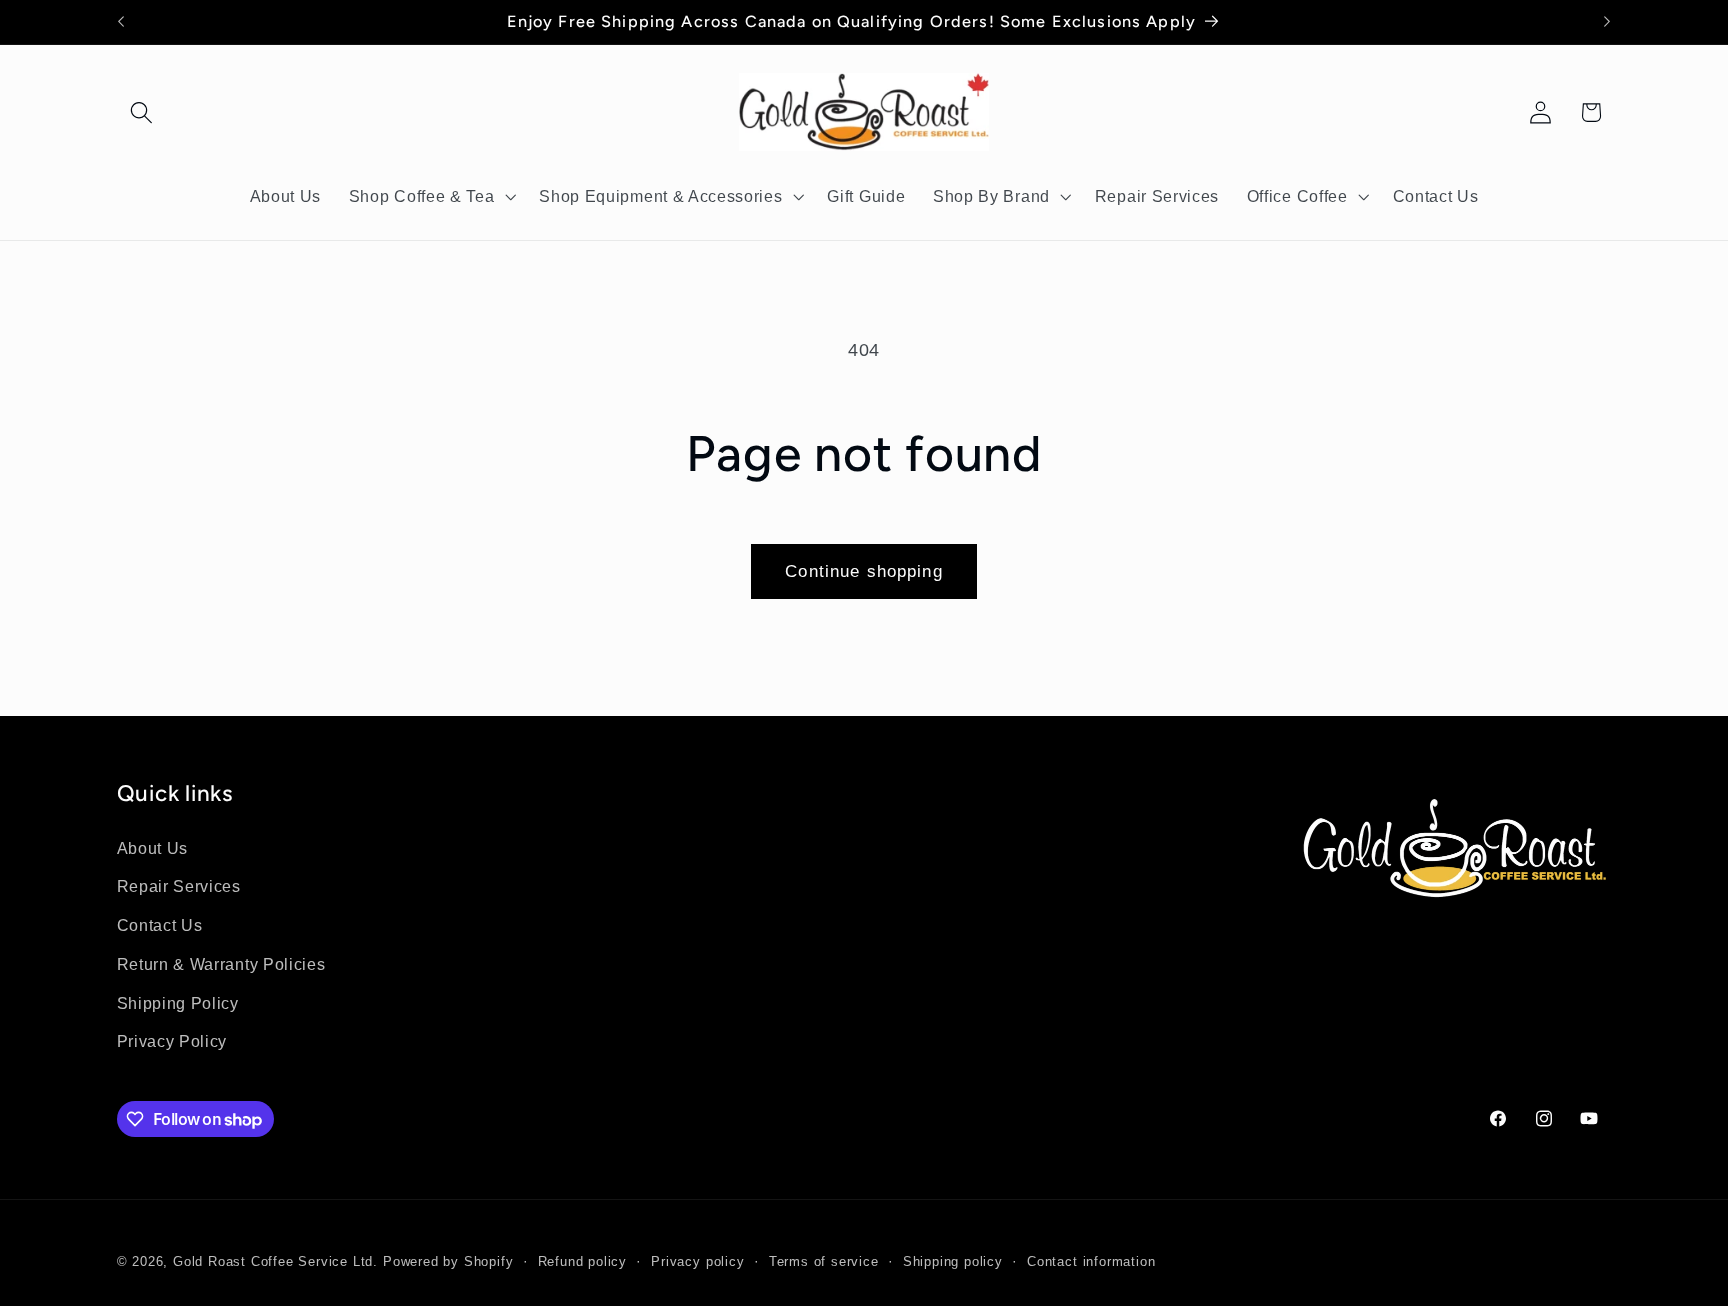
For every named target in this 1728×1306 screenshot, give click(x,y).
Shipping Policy (178, 1003)
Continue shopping (864, 571)
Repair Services (179, 887)
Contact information (1091, 1263)
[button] (142, 112)
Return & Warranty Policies (221, 964)
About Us (153, 848)
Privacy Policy (172, 1042)
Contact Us (160, 925)
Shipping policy (953, 1263)
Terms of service (824, 1263)
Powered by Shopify (448, 1263)
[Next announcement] (1607, 22)
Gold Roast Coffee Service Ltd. (275, 1263)
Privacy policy (697, 1263)
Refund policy (582, 1263)
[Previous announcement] (121, 22)
